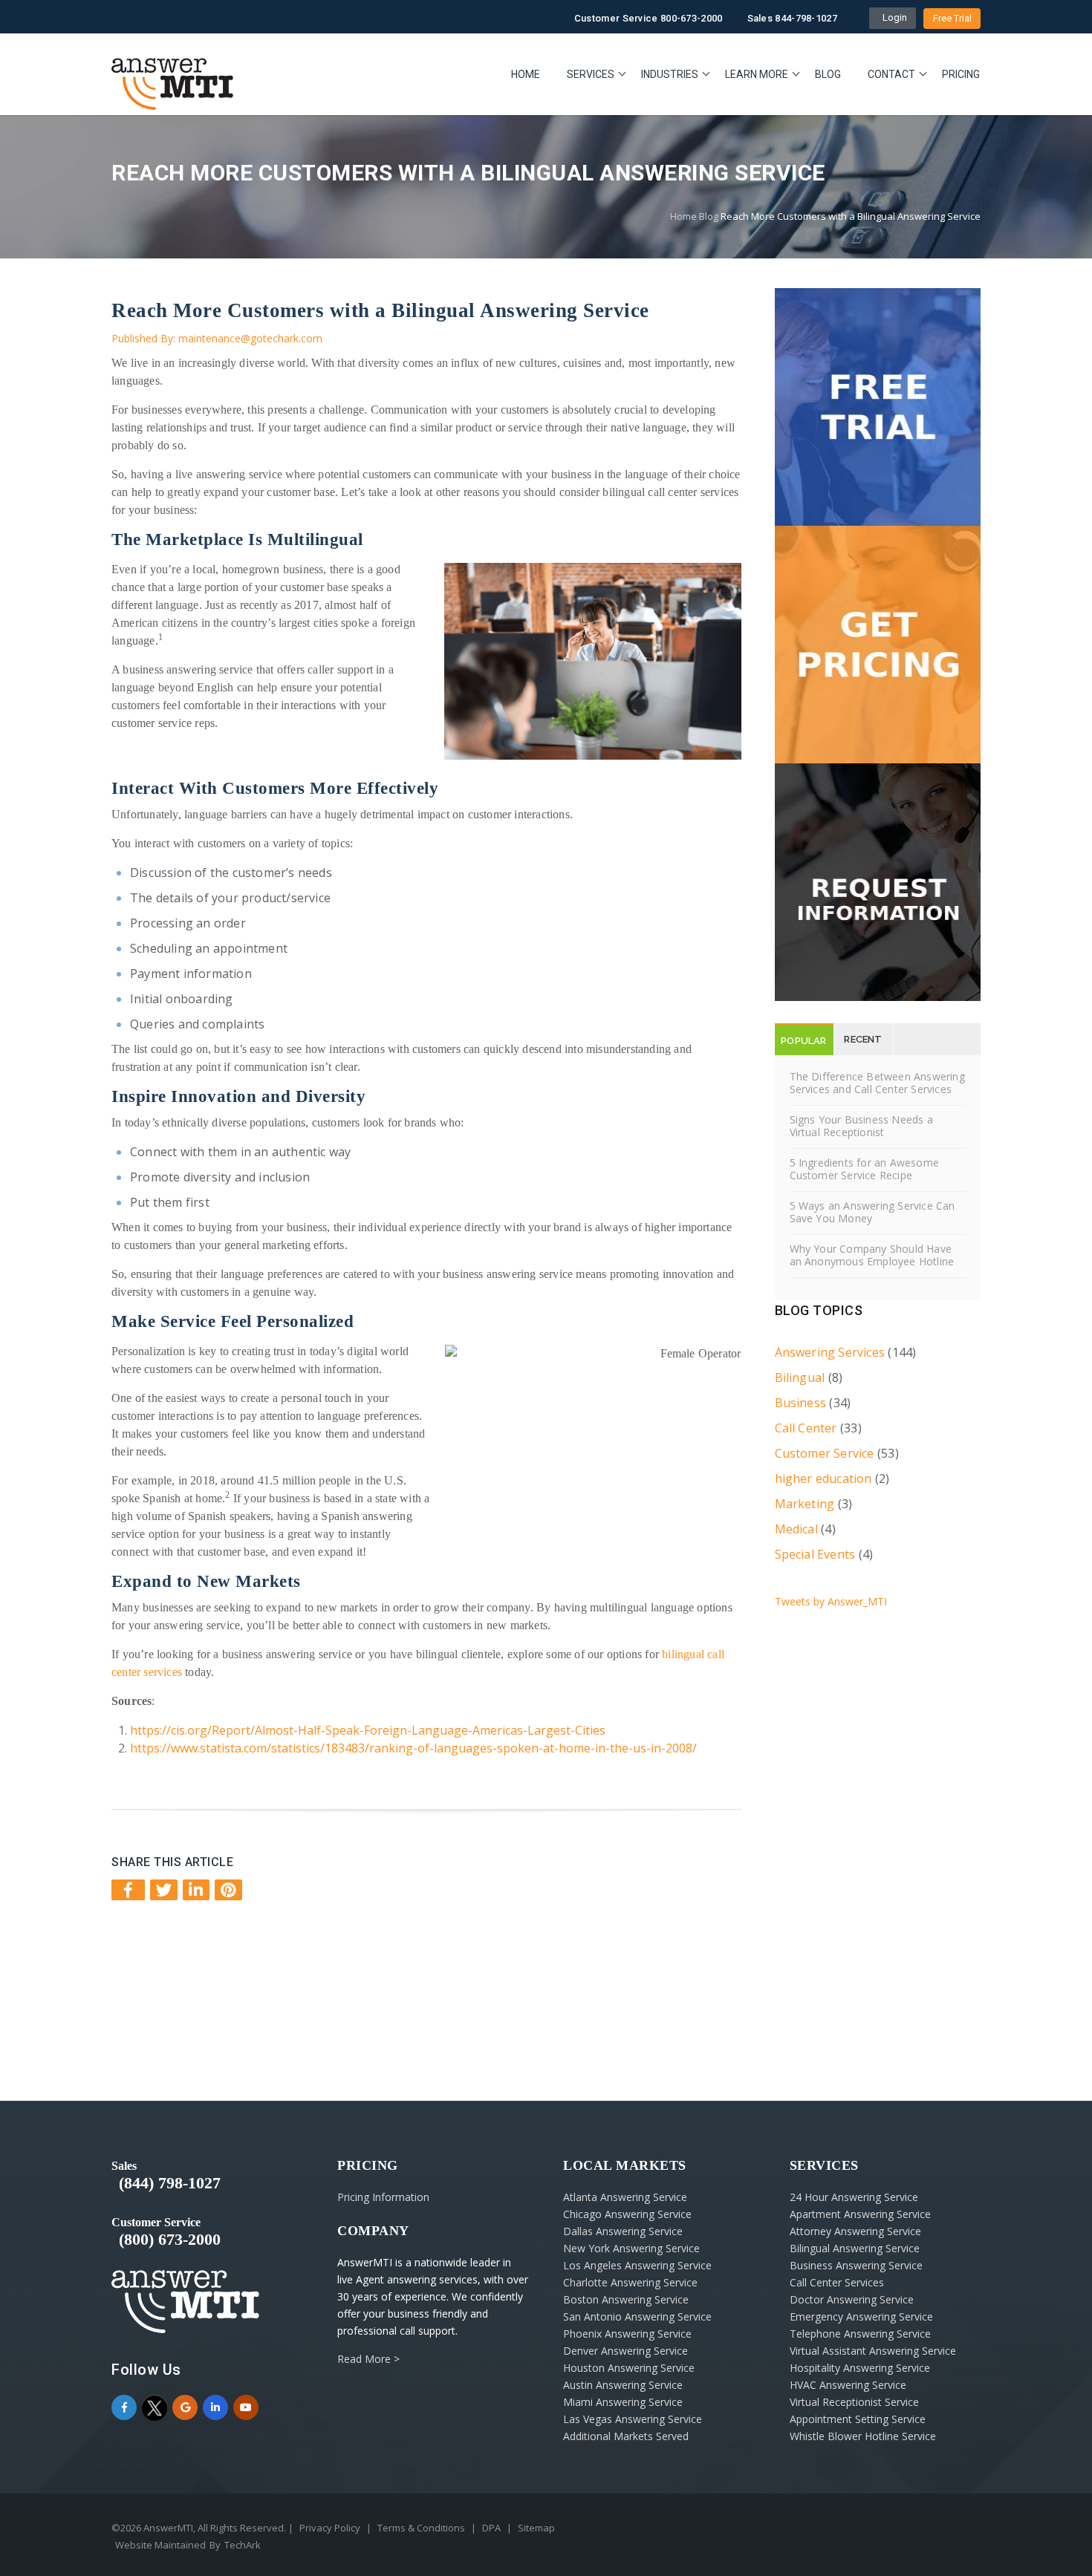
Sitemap (536, 2528)
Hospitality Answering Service (860, 2368)
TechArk (243, 2545)
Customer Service (825, 1453)
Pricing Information (383, 2197)
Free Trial (952, 18)
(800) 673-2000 (170, 2239)
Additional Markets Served (626, 2436)
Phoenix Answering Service (627, 2334)
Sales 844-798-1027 (792, 18)
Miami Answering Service (623, 2402)
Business (801, 1403)
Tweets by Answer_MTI (831, 1601)
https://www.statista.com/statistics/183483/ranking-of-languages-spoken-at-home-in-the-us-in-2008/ (413, 1748)
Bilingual (800, 1377)
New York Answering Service (631, 2248)
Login (893, 17)
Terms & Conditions (421, 2528)
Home (526, 74)
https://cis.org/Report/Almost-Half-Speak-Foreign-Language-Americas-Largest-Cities (368, 1730)
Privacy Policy (330, 2528)
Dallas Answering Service (623, 2231)
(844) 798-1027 (170, 2183)
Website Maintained (160, 2545)
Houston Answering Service (629, 2368)
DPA (491, 2528)
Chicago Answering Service (627, 2214)
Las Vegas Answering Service (633, 2419)
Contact (891, 74)
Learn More (757, 74)
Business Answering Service (856, 2265)
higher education (823, 1478)
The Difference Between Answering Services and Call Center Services (877, 1083)
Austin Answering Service (623, 2385)
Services (591, 74)
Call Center (806, 1428)
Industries (670, 74)
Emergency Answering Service (861, 2316)
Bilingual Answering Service (855, 2248)
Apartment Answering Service (860, 2214)
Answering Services (830, 1352)
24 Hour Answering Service (854, 2197)
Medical (796, 1529)
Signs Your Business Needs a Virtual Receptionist (861, 1126)
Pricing (961, 74)
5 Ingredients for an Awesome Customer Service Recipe (865, 1169)
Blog (828, 74)
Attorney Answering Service (855, 2231)
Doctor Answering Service (852, 2299)
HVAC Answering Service (848, 2385)
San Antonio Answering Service (637, 2316)
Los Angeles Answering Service (637, 2265)
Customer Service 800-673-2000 (649, 18)
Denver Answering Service (625, 2351)
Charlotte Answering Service (630, 2282)
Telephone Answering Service (860, 2334)
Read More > (368, 2359)
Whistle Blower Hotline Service (863, 2436)
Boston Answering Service (626, 2299)
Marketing (805, 1504)
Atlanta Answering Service (625, 2197)
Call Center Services (837, 2282)
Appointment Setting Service (858, 2419)
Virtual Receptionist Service (854, 2402)
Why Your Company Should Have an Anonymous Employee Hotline (872, 1255)
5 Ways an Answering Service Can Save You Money (872, 1212)
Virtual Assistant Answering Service (873, 2351)
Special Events (815, 1554)
